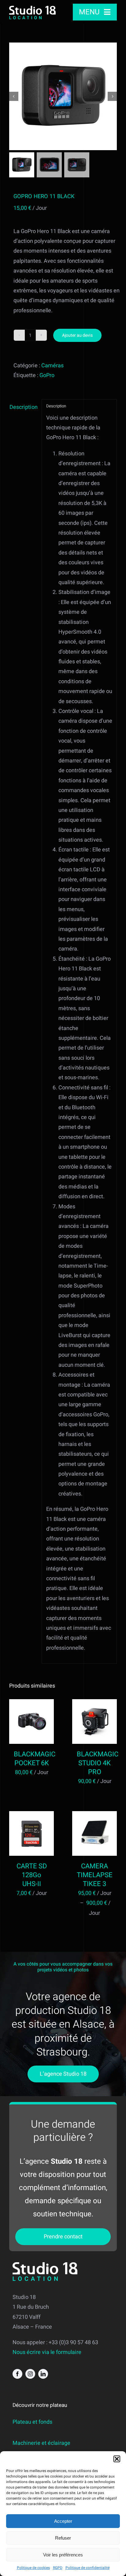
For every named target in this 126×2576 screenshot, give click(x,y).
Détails (31, 1731)
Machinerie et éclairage (41, 2443)
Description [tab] (23, 407)
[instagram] (30, 2374)
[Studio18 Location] (32, 8)
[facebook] (17, 2374)
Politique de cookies (33, 2568)
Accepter (63, 2521)
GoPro (47, 375)
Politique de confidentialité (87, 2568)
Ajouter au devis (77, 335)
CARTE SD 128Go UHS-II (32, 1875)
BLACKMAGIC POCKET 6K (35, 1759)
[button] (117, 2459)
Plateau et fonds (32, 2422)
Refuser (63, 2538)
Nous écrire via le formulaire (47, 2352)
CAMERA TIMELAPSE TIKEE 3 (95, 1875)
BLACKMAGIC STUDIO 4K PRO (98, 1763)
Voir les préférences (63, 2555)
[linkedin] (43, 2374)
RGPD (58, 2568)
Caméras (52, 366)
